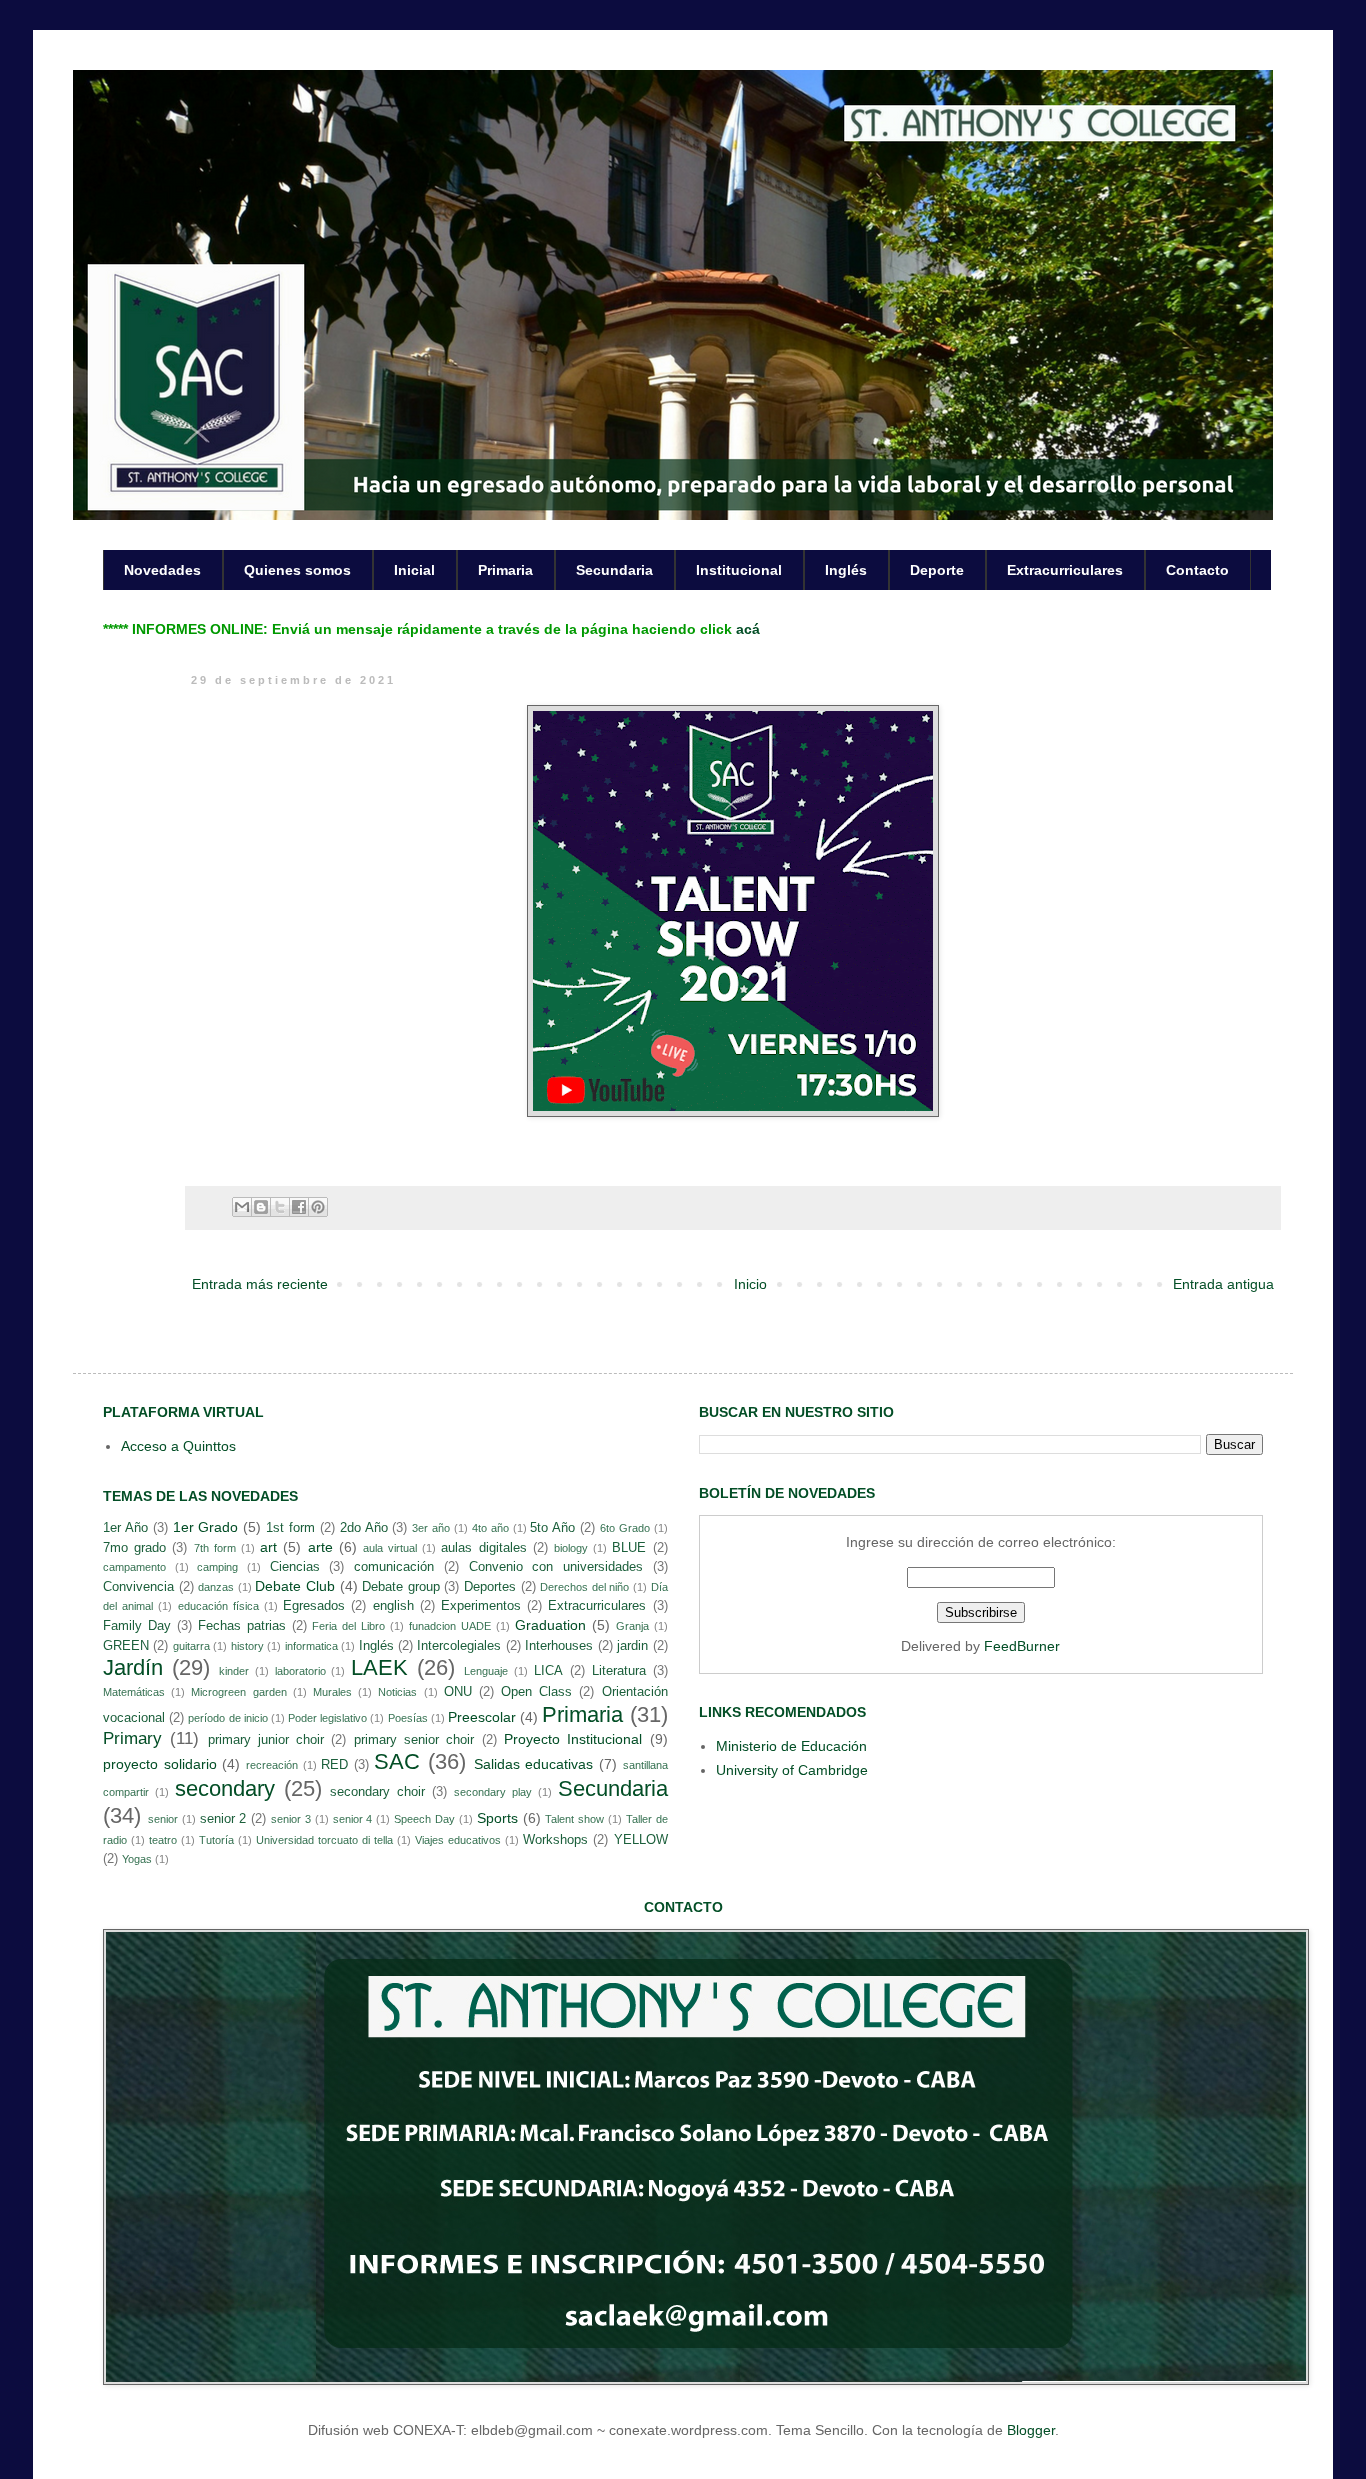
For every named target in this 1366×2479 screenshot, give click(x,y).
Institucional (739, 570)
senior (163, 1819)
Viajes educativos (458, 1840)
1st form (290, 1528)
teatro (163, 1840)
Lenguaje (486, 1671)
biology (571, 1548)
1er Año (125, 1528)
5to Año (552, 1528)
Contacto (1197, 570)
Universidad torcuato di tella (324, 1840)
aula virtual (390, 1548)
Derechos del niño (584, 1587)
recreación (272, 1765)
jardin (632, 1646)
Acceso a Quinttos (178, 1446)
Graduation (550, 1625)
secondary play (493, 1792)
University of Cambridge (792, 1770)
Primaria (505, 570)
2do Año (364, 1528)
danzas (216, 1587)
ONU (458, 1692)
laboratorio (300, 1671)
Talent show (574, 1819)
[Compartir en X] (280, 1207)
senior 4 (353, 1819)
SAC (397, 1761)
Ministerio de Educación (791, 1746)
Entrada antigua (1223, 1284)
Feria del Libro (348, 1626)
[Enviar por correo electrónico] (242, 1207)
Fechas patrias (242, 1626)
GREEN (126, 1646)
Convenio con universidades (556, 1567)
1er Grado (206, 1527)
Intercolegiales (459, 1646)
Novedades (162, 570)
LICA (548, 1671)
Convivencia (138, 1587)
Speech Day (424, 1819)
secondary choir (377, 1792)
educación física (218, 1606)
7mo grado (134, 1548)
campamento (134, 1567)
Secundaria (614, 570)
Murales (332, 1692)
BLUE (629, 1548)
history (247, 1646)
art (268, 1547)
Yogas (137, 1859)
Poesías (408, 1718)
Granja (632, 1626)
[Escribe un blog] (261, 1207)
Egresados (314, 1606)
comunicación (394, 1567)
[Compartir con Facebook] (299, 1207)
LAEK (379, 1667)
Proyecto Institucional (573, 1739)
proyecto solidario (160, 1764)
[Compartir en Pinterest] (318, 1207)
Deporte (937, 570)
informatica (311, 1646)
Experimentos (481, 1606)
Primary (132, 1738)
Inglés (846, 570)
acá (748, 629)
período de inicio (227, 1718)
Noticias (397, 1692)
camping (217, 1567)
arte (320, 1547)
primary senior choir (414, 1740)
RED (334, 1765)
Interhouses (559, 1646)
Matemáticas (134, 1692)
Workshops (555, 1840)
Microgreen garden (238, 1692)
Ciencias (295, 1567)
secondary (225, 1788)
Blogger (1031, 2430)
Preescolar (482, 1717)
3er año (431, 1528)
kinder (234, 1671)
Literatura (619, 1671)
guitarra (191, 1646)
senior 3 (291, 1819)
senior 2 (223, 1819)
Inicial (414, 570)
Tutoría (216, 1840)
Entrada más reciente (260, 1284)
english (393, 1606)
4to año (490, 1528)
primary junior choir (266, 1740)
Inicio (750, 1284)
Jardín (133, 1667)
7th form (215, 1548)
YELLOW (641, 1840)
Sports (497, 1818)
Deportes (490, 1587)
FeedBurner (1022, 1646)
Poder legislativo (327, 1718)
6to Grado (625, 1528)
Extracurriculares (1065, 570)
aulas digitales (483, 1548)
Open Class (536, 1692)
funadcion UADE (450, 1626)
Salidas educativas (534, 1764)
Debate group (401, 1587)
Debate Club (295, 1586)
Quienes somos (297, 570)
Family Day (137, 1626)
